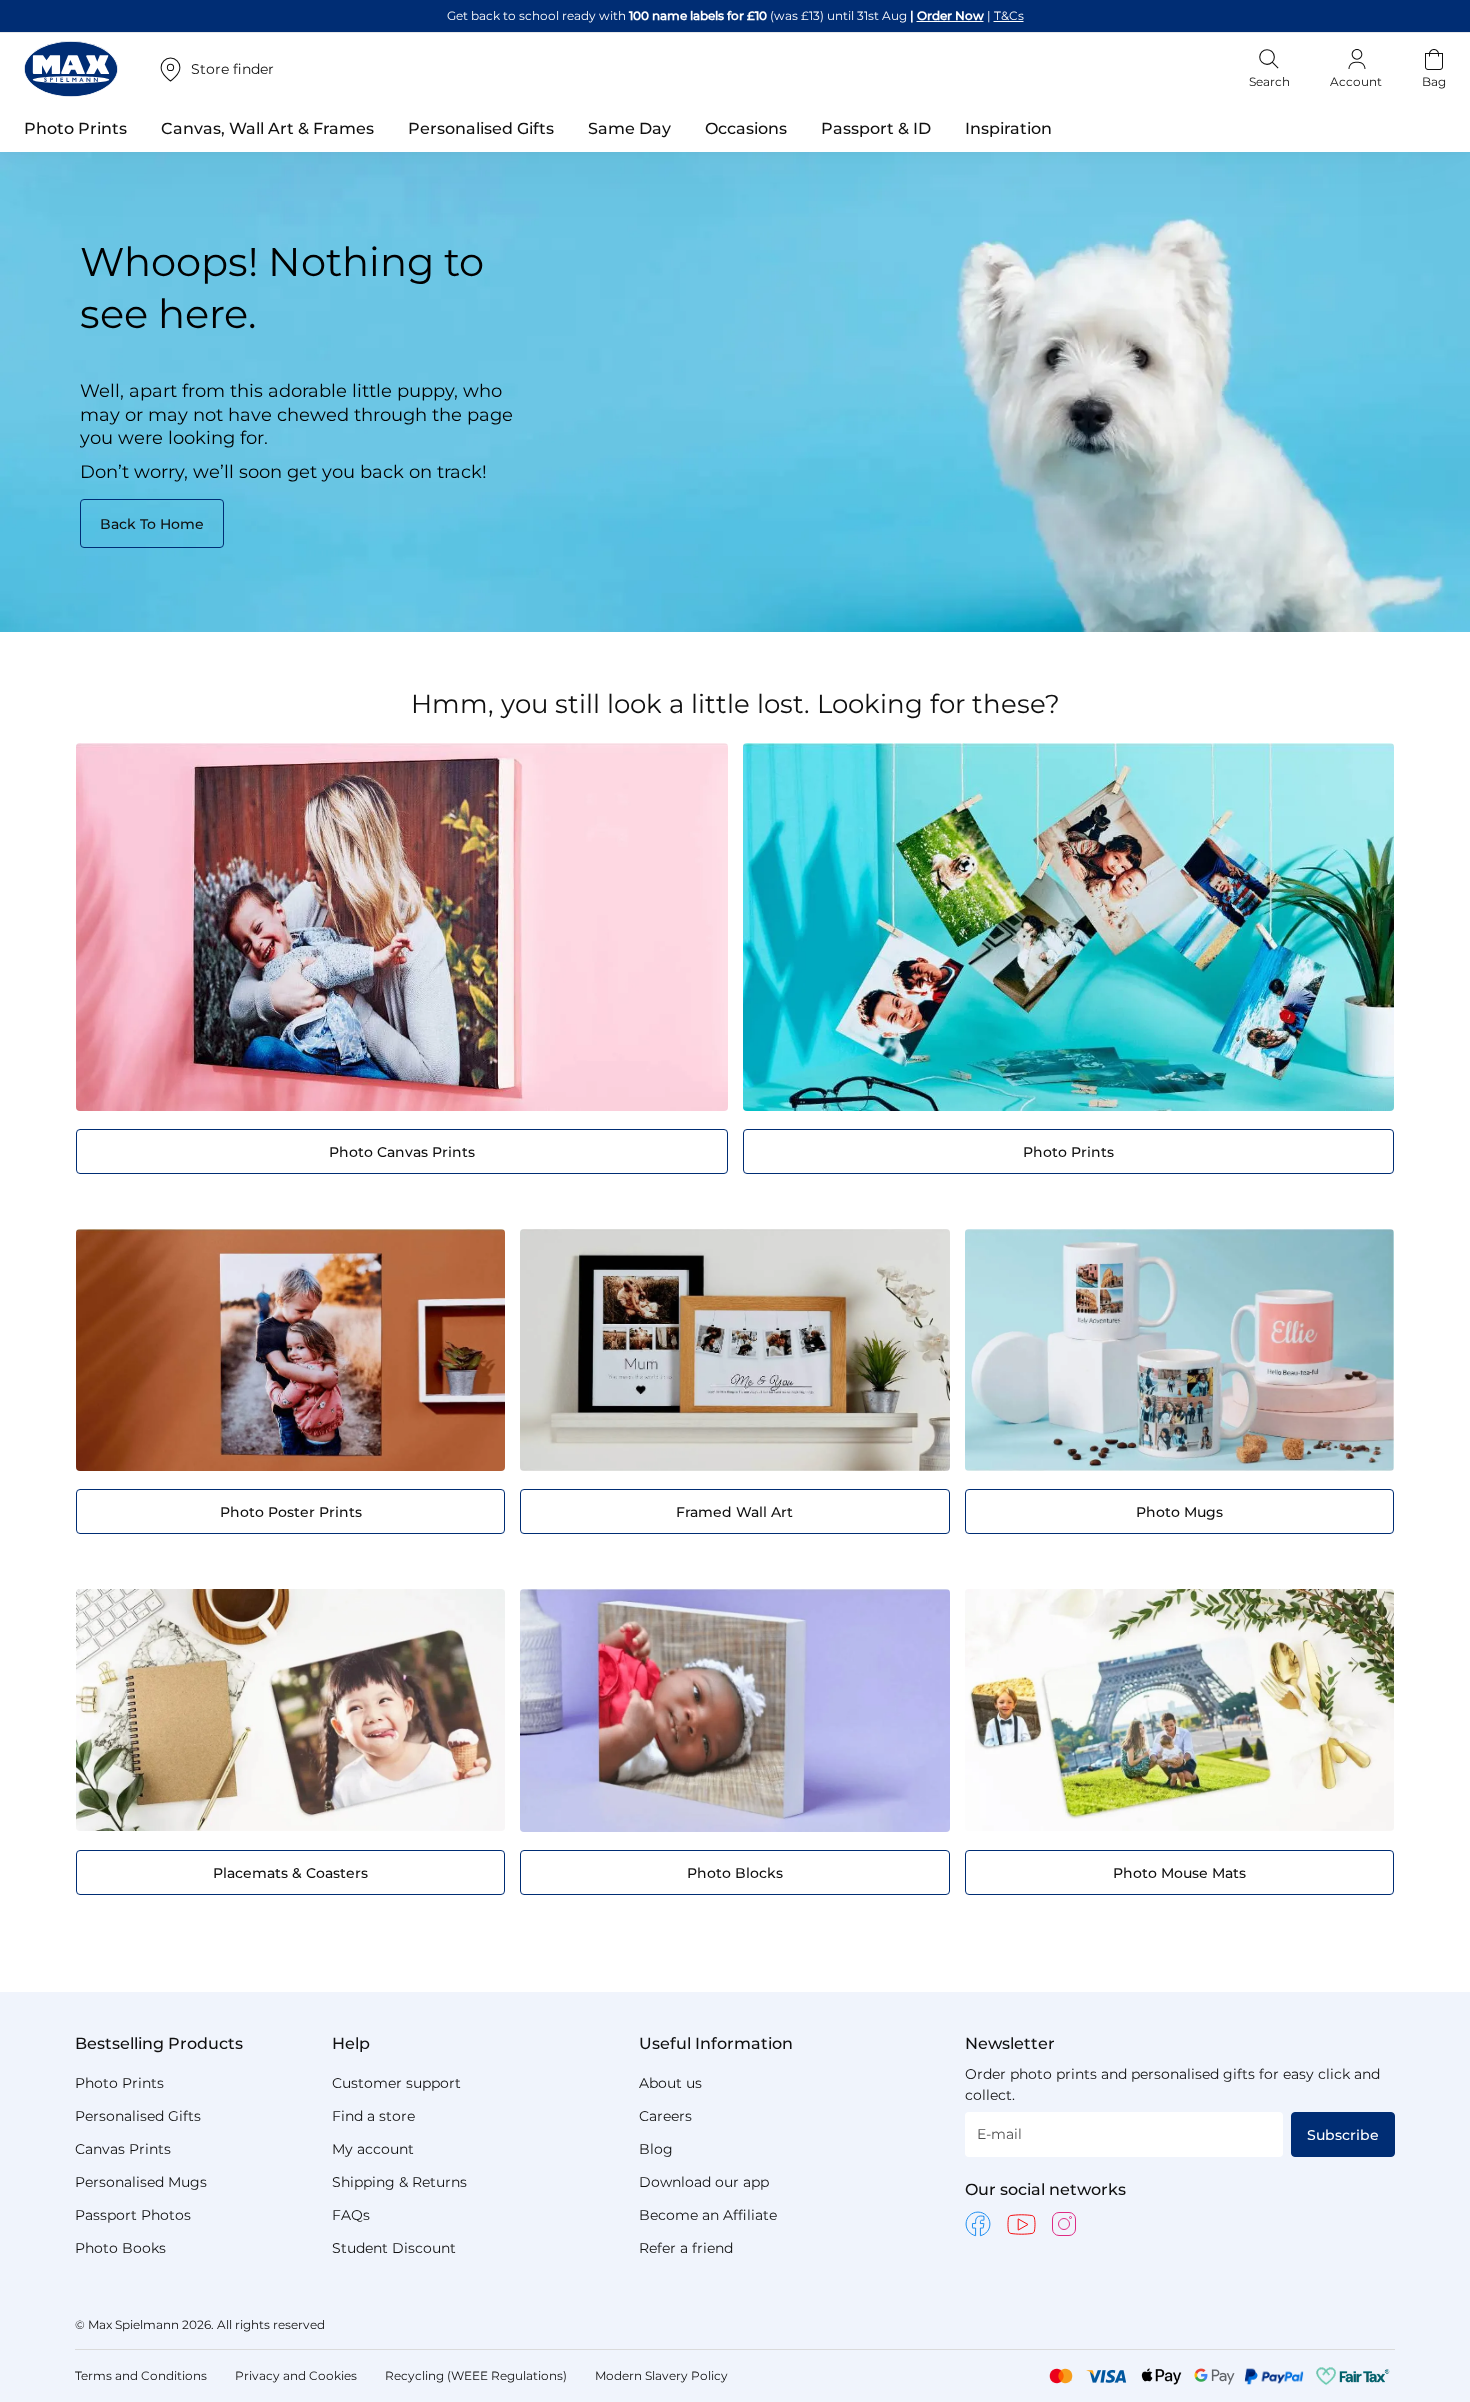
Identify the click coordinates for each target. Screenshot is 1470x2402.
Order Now (950, 15)
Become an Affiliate (708, 2215)
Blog (656, 2149)
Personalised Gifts (138, 2116)
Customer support (396, 2083)
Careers (665, 2116)
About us (670, 2083)
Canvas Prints (123, 2149)
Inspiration (1008, 128)
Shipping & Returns (399, 2182)
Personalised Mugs (141, 2182)
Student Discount (394, 2248)
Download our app (704, 2182)
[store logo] (71, 69)
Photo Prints (119, 2083)
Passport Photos (133, 2215)
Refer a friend (686, 2248)
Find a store (373, 2116)
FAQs (351, 2215)
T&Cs (1009, 15)
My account (373, 2149)
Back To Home (152, 524)
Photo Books (120, 2248)
